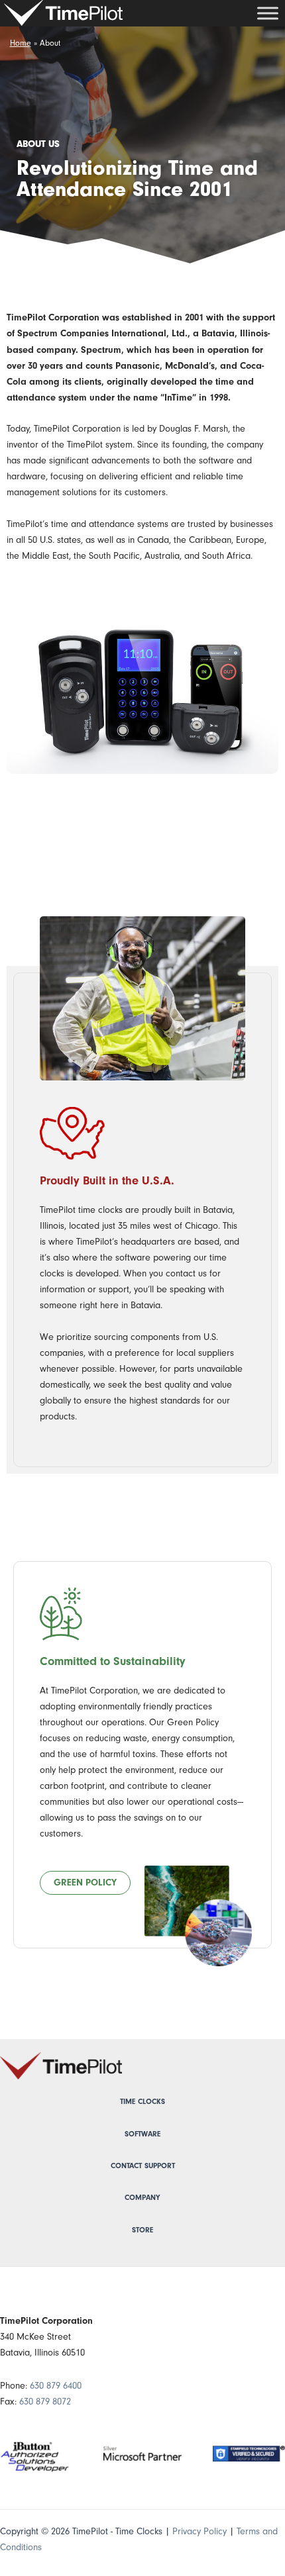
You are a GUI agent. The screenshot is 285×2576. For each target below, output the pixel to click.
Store (142, 2230)
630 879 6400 (56, 2386)
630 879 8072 (45, 2402)
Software (142, 2134)
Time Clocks (142, 2102)
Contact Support (143, 2166)
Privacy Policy (199, 2531)
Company (142, 2198)
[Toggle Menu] (268, 13)
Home (21, 43)
